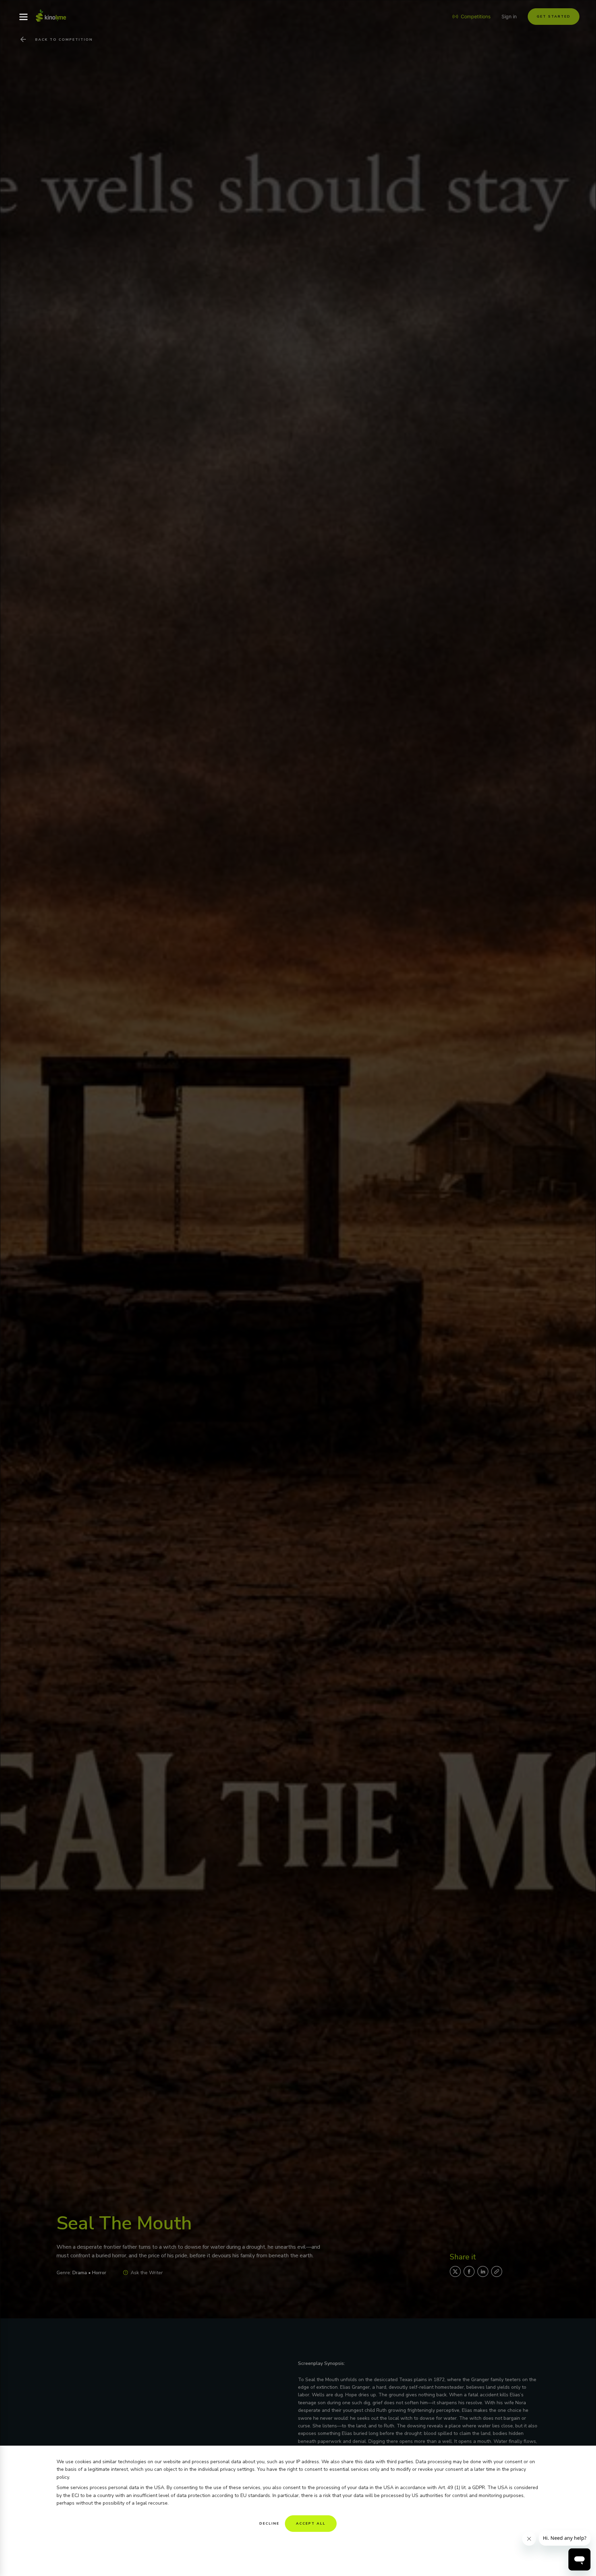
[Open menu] (23, 17)
